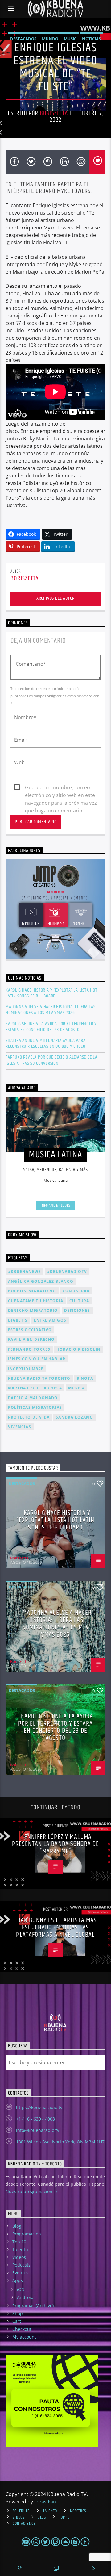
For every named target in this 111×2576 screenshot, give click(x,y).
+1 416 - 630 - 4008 (35, 2119)
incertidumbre (26, 1369)
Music (70, 39)
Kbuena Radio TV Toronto (39, 1378)
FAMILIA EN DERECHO (31, 1339)
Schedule (21, 2511)
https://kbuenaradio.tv (39, 2107)
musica (76, 1388)
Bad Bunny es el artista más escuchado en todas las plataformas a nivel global (56, 1928)
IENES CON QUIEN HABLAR (37, 1359)
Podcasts (21, 2265)
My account (24, 2337)
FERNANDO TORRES (29, 1349)
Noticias (91, 39)
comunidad (76, 1291)
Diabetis (18, 1320)
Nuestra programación (30, 2191)
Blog (17, 2226)
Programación (27, 2234)
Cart (17, 2321)
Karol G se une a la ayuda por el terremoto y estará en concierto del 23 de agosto (51, 1027)
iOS (21, 2289)
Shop (18, 2313)
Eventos (20, 2273)
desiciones (77, 1310)
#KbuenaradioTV (67, 1271)
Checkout (22, 2329)
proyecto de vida (29, 1417)
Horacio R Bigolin (78, 1349)
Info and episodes (55, 1206)
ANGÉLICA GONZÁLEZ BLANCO (41, 1281)
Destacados (23, 39)
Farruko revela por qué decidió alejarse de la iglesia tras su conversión (51, 1060)
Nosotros (78, 2511)
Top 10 (19, 2242)
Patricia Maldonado (33, 1398)
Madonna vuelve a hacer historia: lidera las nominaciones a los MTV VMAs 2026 (50, 1010)
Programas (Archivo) (33, 2306)
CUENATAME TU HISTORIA (36, 1301)
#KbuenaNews (25, 1271)
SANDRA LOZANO (74, 1417)
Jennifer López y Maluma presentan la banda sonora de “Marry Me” (55, 1844)
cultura (79, 1301)
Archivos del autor (55, 598)
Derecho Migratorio (33, 1310)
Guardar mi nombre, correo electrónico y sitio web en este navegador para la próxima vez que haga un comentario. (61, 788)
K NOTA (85, 1378)
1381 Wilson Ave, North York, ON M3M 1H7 (60, 2142)
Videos (19, 2257)
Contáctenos (24, 2524)
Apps (18, 2280)
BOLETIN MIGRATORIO (32, 1291)
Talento (20, 2249)
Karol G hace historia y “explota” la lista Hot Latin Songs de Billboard (51, 993)
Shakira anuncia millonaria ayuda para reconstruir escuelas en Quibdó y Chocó (46, 1043)
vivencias (20, 1427)
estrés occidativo (30, 1330)
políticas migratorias (35, 1407)
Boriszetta (54, 113)
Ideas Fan (45, 2502)
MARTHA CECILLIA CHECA (35, 1388)
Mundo (50, 39)
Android (25, 2297)
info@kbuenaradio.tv (38, 2130)
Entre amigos (50, 1320)
